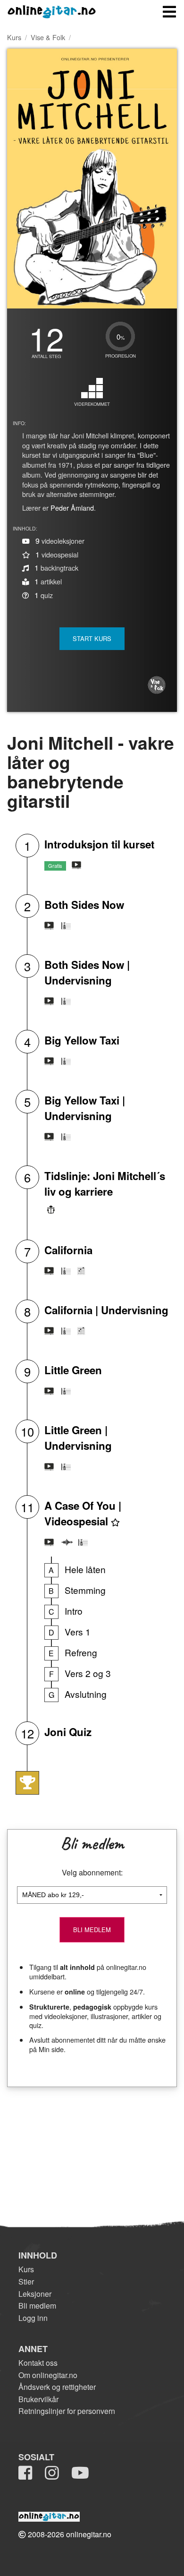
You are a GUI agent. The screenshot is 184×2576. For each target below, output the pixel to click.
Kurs (14, 37)
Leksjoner (35, 2294)
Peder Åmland (72, 508)
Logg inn (33, 2318)
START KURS (92, 638)
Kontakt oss (38, 2363)
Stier (26, 2281)
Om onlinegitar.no (48, 2375)
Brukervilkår (38, 2399)
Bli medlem (37, 2306)
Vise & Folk (48, 37)
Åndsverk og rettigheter (57, 2387)
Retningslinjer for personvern (67, 2411)
